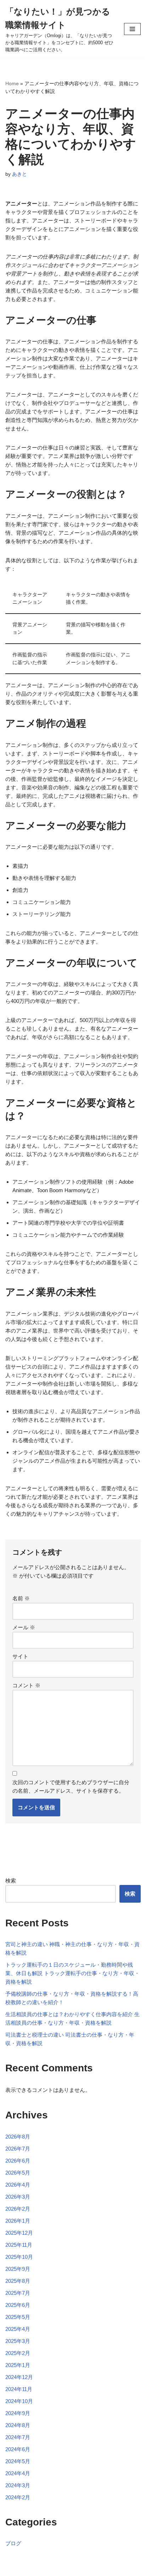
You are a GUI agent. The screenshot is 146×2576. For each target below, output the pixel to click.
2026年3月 (18, 2197)
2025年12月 (19, 2233)
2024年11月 (19, 2389)
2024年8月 (18, 2425)
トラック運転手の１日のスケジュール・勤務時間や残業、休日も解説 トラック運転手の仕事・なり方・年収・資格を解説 (72, 1973)
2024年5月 (18, 2461)
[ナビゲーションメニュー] (132, 29)
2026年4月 (18, 2185)
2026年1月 (18, 2221)
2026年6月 (18, 2161)
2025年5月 (18, 2317)
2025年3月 (18, 2341)
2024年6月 (18, 2449)
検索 (11, 1881)
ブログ (13, 2543)
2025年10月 (19, 2257)
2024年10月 (19, 2401)
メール (24, 1627)
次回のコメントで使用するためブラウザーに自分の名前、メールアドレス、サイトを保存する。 (71, 1786)
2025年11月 (19, 2245)
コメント (26, 1685)
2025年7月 (18, 2293)
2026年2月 (18, 2209)
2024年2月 (18, 2497)
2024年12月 (19, 2377)
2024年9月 (18, 2413)
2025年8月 (18, 2281)
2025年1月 (18, 2365)
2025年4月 (18, 2329)
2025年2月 (18, 2353)
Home (12, 83)
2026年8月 (18, 2137)
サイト (20, 1656)
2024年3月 (18, 2485)
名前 (21, 1598)
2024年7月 (18, 2437)
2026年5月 (18, 2173)
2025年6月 (18, 2305)
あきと (19, 174)
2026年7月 (18, 2149)
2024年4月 (18, 2473)
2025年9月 (18, 2269)
